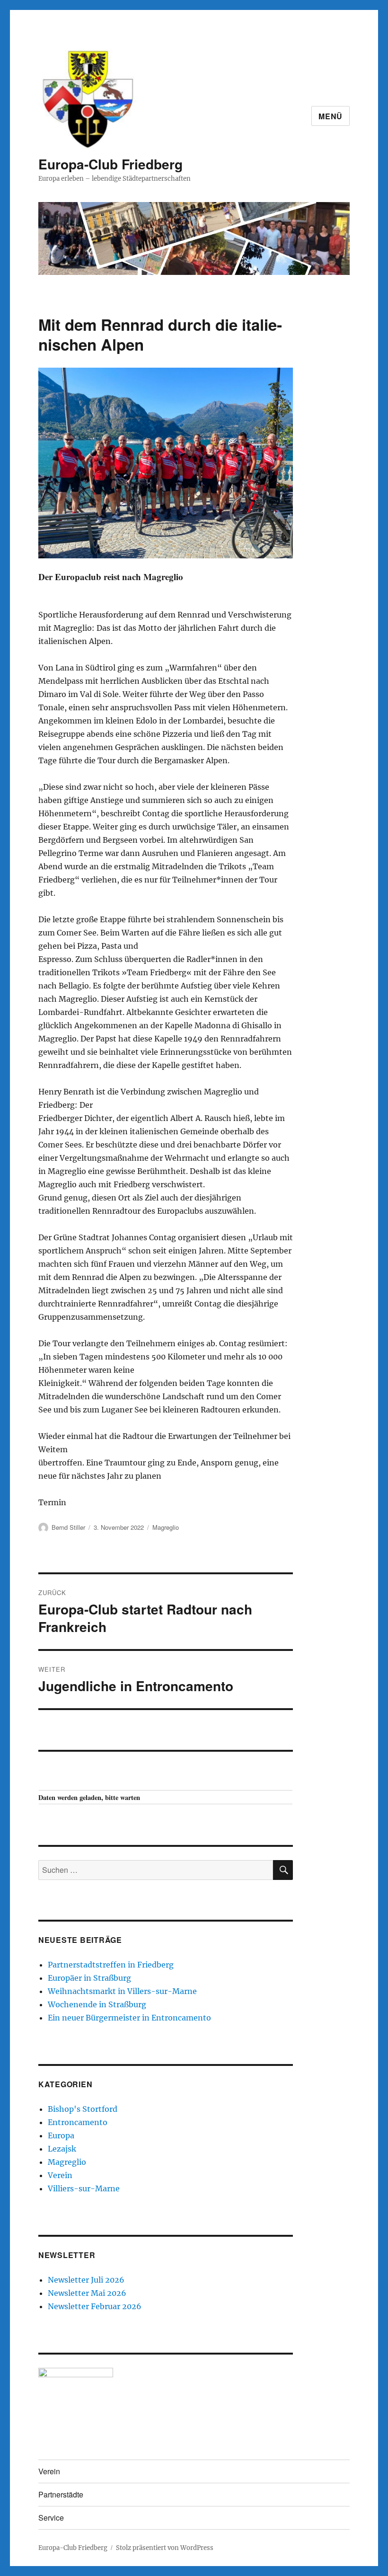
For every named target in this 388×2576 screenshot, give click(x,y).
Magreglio (166, 1527)
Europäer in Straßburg (89, 1978)
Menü (331, 116)
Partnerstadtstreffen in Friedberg (111, 1965)
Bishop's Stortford (83, 2109)
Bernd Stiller (68, 1527)
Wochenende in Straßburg (97, 2004)
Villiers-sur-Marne (84, 2188)
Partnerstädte (61, 2494)
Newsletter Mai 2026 (87, 2293)
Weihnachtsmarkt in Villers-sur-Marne (122, 1991)
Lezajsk (62, 2149)
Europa (61, 2135)
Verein (60, 2175)
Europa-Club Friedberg (110, 164)
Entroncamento (78, 2122)
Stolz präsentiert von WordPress (165, 2548)
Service (51, 2518)
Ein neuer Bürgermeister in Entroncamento (129, 2018)
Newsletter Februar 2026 (95, 2306)
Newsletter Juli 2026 (86, 2280)
